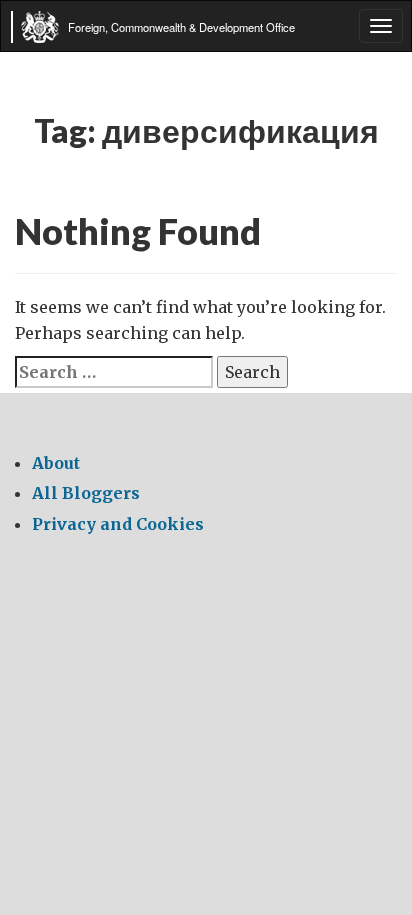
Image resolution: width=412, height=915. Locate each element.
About (56, 463)
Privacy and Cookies (118, 524)
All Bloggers (86, 493)
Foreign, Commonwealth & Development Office (181, 27)
